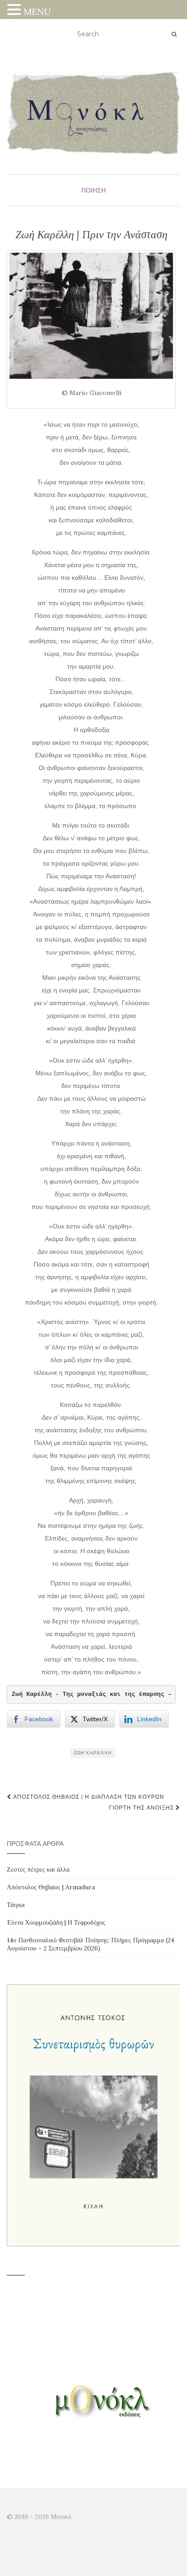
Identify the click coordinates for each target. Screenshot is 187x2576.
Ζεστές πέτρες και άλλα (38, 1869)
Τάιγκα (16, 1905)
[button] (15, 11)
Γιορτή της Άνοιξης (142, 1808)
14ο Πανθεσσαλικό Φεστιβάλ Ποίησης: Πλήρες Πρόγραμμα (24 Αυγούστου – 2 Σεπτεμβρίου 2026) (91, 1944)
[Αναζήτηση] (174, 34)
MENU (37, 12)
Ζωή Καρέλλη (93, 1753)
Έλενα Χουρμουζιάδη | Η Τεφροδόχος (56, 1922)
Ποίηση (93, 190)
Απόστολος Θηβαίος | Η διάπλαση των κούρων (88, 1797)
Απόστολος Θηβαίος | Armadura (51, 1887)
